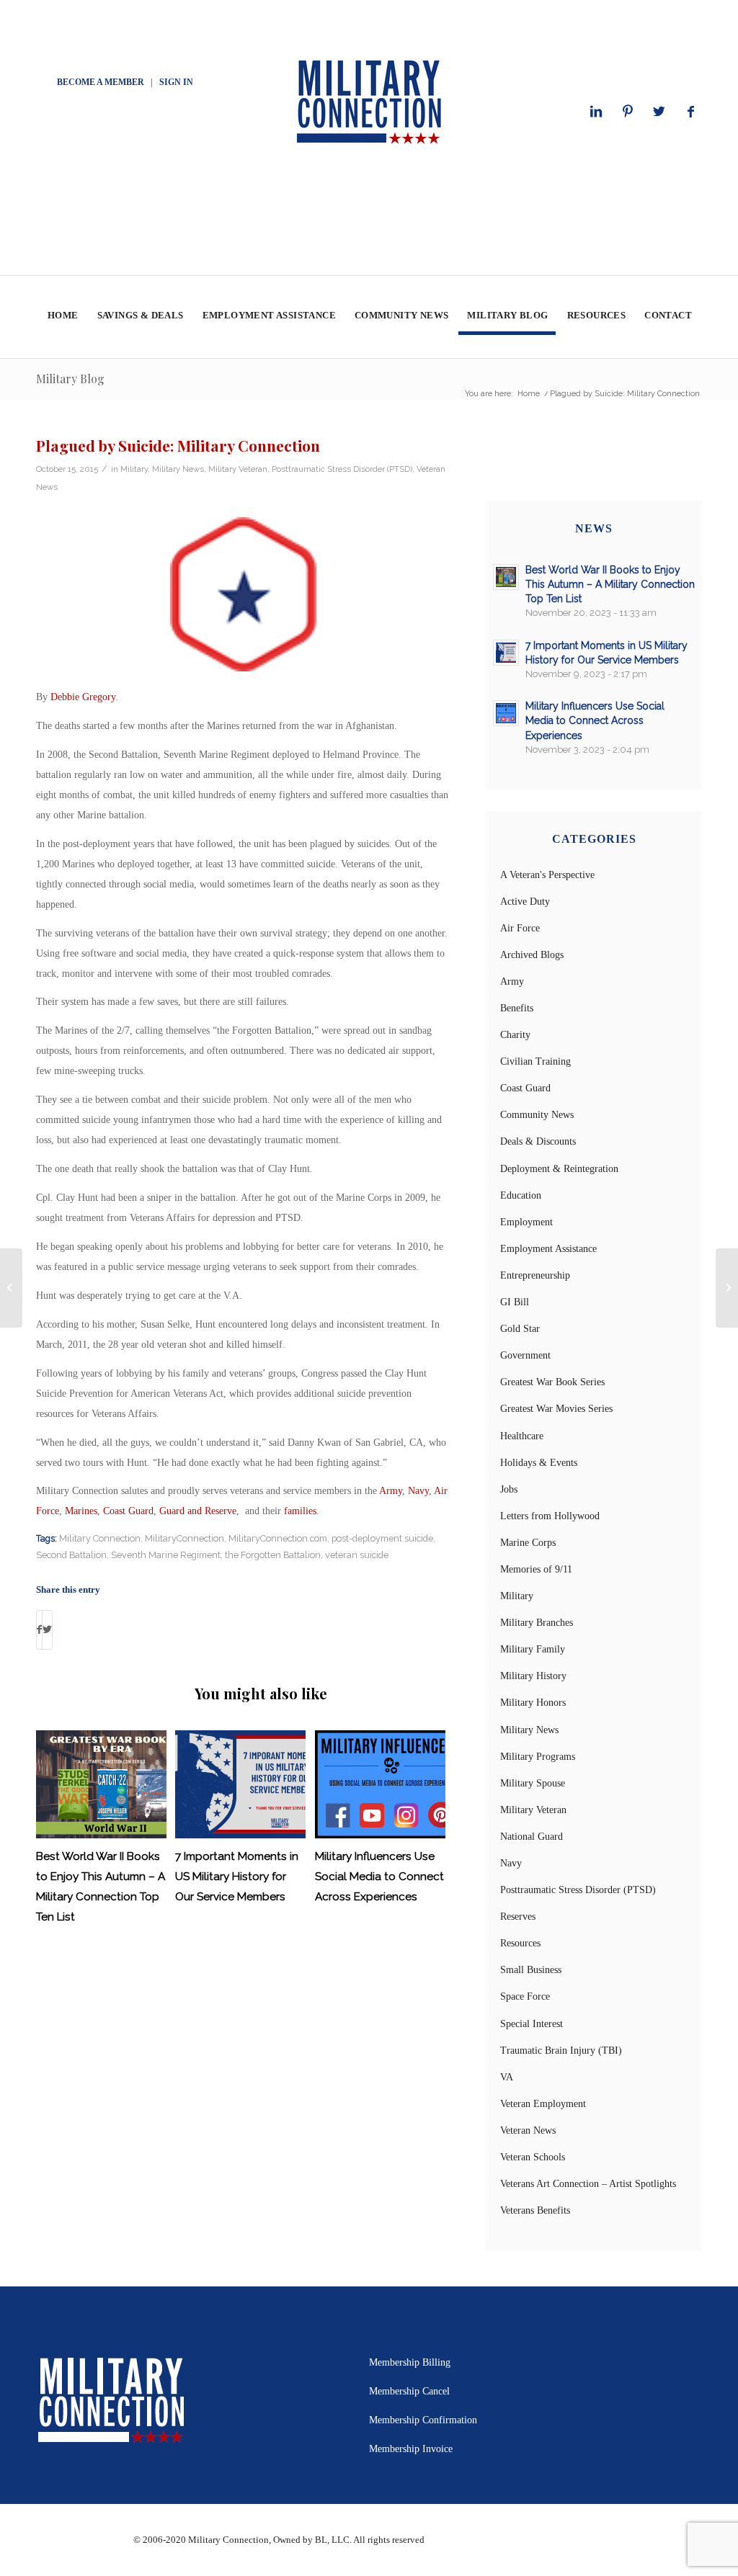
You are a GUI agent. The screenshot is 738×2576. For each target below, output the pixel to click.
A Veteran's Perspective (547, 875)
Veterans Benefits (535, 2210)
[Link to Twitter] (659, 112)
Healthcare (522, 1436)
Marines (81, 1511)
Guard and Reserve (198, 1511)
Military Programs (538, 1757)
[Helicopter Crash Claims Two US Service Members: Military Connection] (11, 1288)
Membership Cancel (409, 2391)
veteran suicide (357, 1555)
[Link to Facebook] (691, 112)
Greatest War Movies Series (556, 1409)
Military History (533, 1676)
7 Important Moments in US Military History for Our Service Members (237, 1877)
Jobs (509, 1489)
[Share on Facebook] (39, 1630)
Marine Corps (528, 1543)
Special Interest (532, 2024)
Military (134, 469)
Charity (515, 1035)
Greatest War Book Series (552, 1382)
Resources (520, 1943)
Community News (537, 1115)
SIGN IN (176, 82)
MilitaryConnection (184, 1538)
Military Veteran (238, 469)
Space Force (525, 1996)
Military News (178, 469)
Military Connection (100, 1538)
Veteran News (528, 2130)
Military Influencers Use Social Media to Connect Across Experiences (379, 1877)
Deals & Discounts (538, 1141)
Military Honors (533, 1703)
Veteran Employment (543, 2104)
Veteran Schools (533, 2157)
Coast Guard (128, 1511)
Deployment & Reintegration (559, 1169)
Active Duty (525, 902)
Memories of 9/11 (536, 1569)
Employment (526, 1222)
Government (525, 1355)
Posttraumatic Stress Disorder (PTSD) (342, 469)
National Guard (532, 1837)
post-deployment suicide (382, 1538)
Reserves (518, 1917)
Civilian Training (535, 1061)
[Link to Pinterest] (628, 112)
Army (391, 1491)
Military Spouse (533, 1783)
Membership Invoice (411, 2449)
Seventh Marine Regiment (166, 1555)
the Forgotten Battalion (273, 1555)
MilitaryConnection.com (278, 1538)
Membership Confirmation (423, 2420)
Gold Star (520, 1329)
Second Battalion (71, 1555)
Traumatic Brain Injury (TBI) (561, 2050)
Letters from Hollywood (550, 1516)
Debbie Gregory (83, 697)
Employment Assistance (548, 1249)
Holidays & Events (539, 1463)
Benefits (517, 1008)
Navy (418, 1491)
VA (507, 2077)
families (300, 1511)
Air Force (520, 928)
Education (521, 1195)
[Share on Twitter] (47, 1630)
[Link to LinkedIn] (596, 112)
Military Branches (537, 1623)
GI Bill (515, 1302)
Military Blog (70, 379)
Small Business (531, 1970)
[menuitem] (62, 317)
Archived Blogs (532, 955)
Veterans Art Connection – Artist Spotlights (588, 2184)
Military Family (533, 1649)
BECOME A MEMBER (101, 82)
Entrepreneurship (535, 1275)
